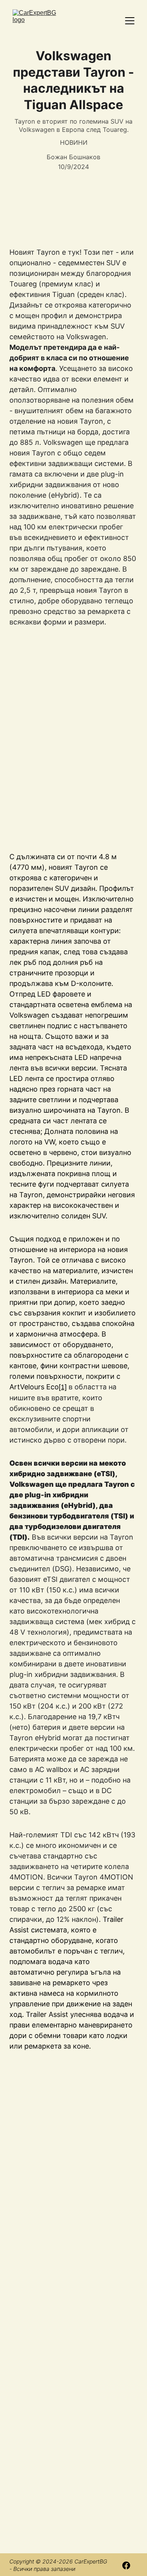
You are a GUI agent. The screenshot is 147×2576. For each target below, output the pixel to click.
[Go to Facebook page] (126, 2565)
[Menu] (130, 21)
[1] (63, 1387)
